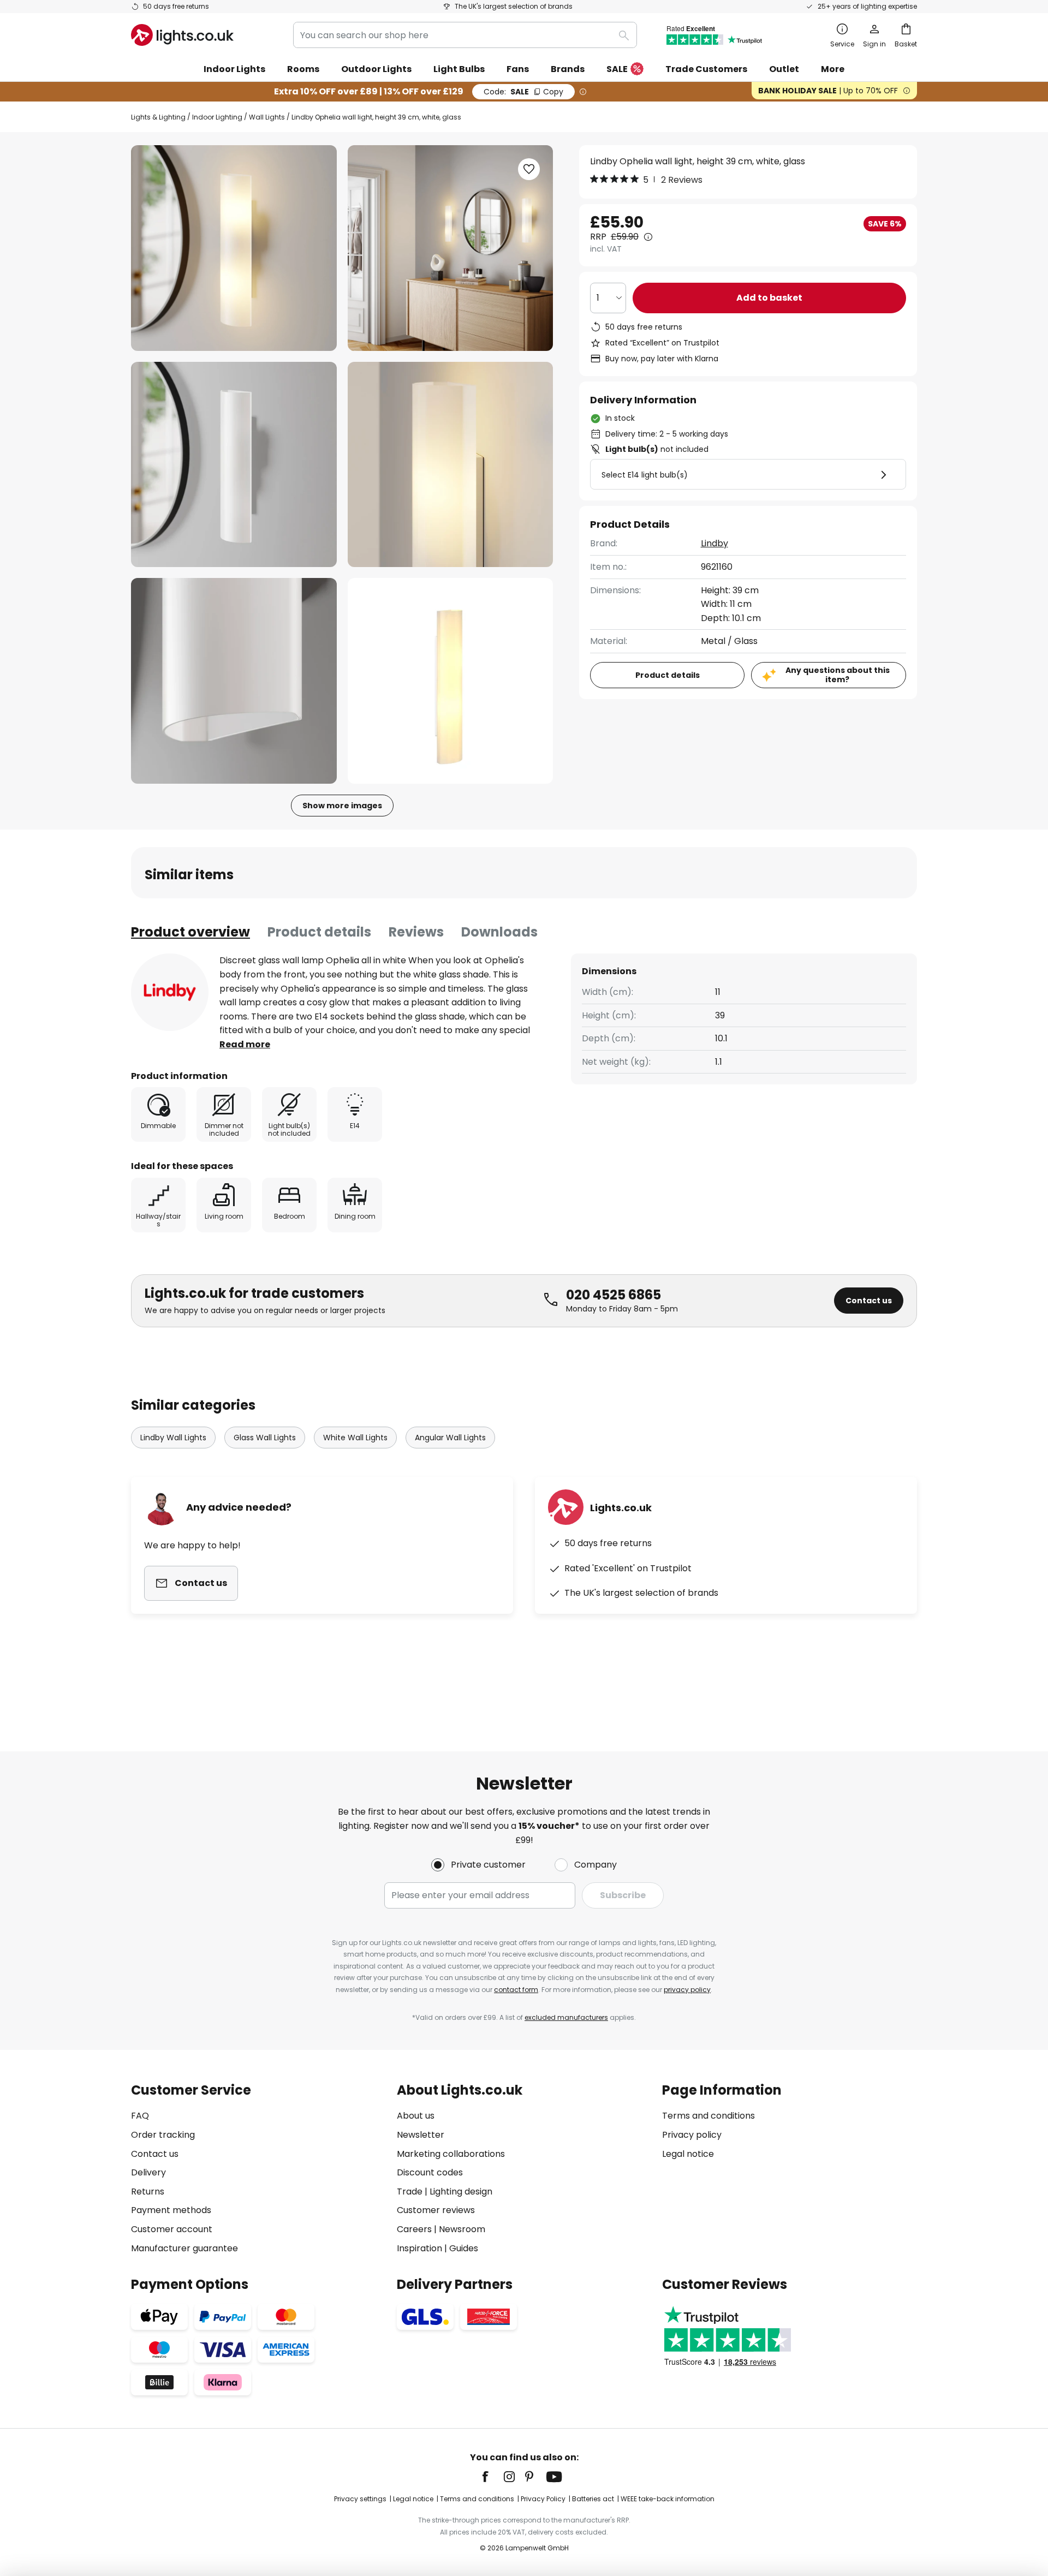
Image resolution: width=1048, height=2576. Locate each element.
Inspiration (419, 2248)
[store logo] (182, 35)
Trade (410, 2192)
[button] (234, 465)
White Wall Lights (355, 1438)
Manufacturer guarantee (184, 2248)
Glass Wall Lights (265, 1438)
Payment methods (171, 2210)
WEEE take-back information (668, 2499)
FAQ (140, 2116)
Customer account (172, 2229)
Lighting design (461, 2192)
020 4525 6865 (614, 1295)
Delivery (148, 2172)
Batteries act (593, 2499)
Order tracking (163, 2135)
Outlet (784, 69)
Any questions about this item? (838, 675)
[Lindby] (170, 992)
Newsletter (421, 2135)
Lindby (714, 543)
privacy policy (687, 1990)
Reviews (416, 932)
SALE (617, 69)
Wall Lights (267, 117)
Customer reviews (436, 2210)
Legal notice (688, 2154)
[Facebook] (492, 2477)
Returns (148, 2192)
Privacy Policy (543, 2499)
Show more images (342, 806)
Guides (464, 2248)
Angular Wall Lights (450, 1438)
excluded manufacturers (566, 2017)
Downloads (499, 932)
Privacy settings (360, 2499)
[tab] (190, 932)
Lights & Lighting (158, 117)
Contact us (869, 1301)
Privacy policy (692, 2135)
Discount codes (430, 2172)
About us (416, 2116)
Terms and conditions (708, 2116)
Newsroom (462, 2229)
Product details (319, 932)
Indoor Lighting (217, 117)
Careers (414, 2229)
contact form (516, 1990)
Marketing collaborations (451, 2154)
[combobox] (465, 35)
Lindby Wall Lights (173, 1438)
